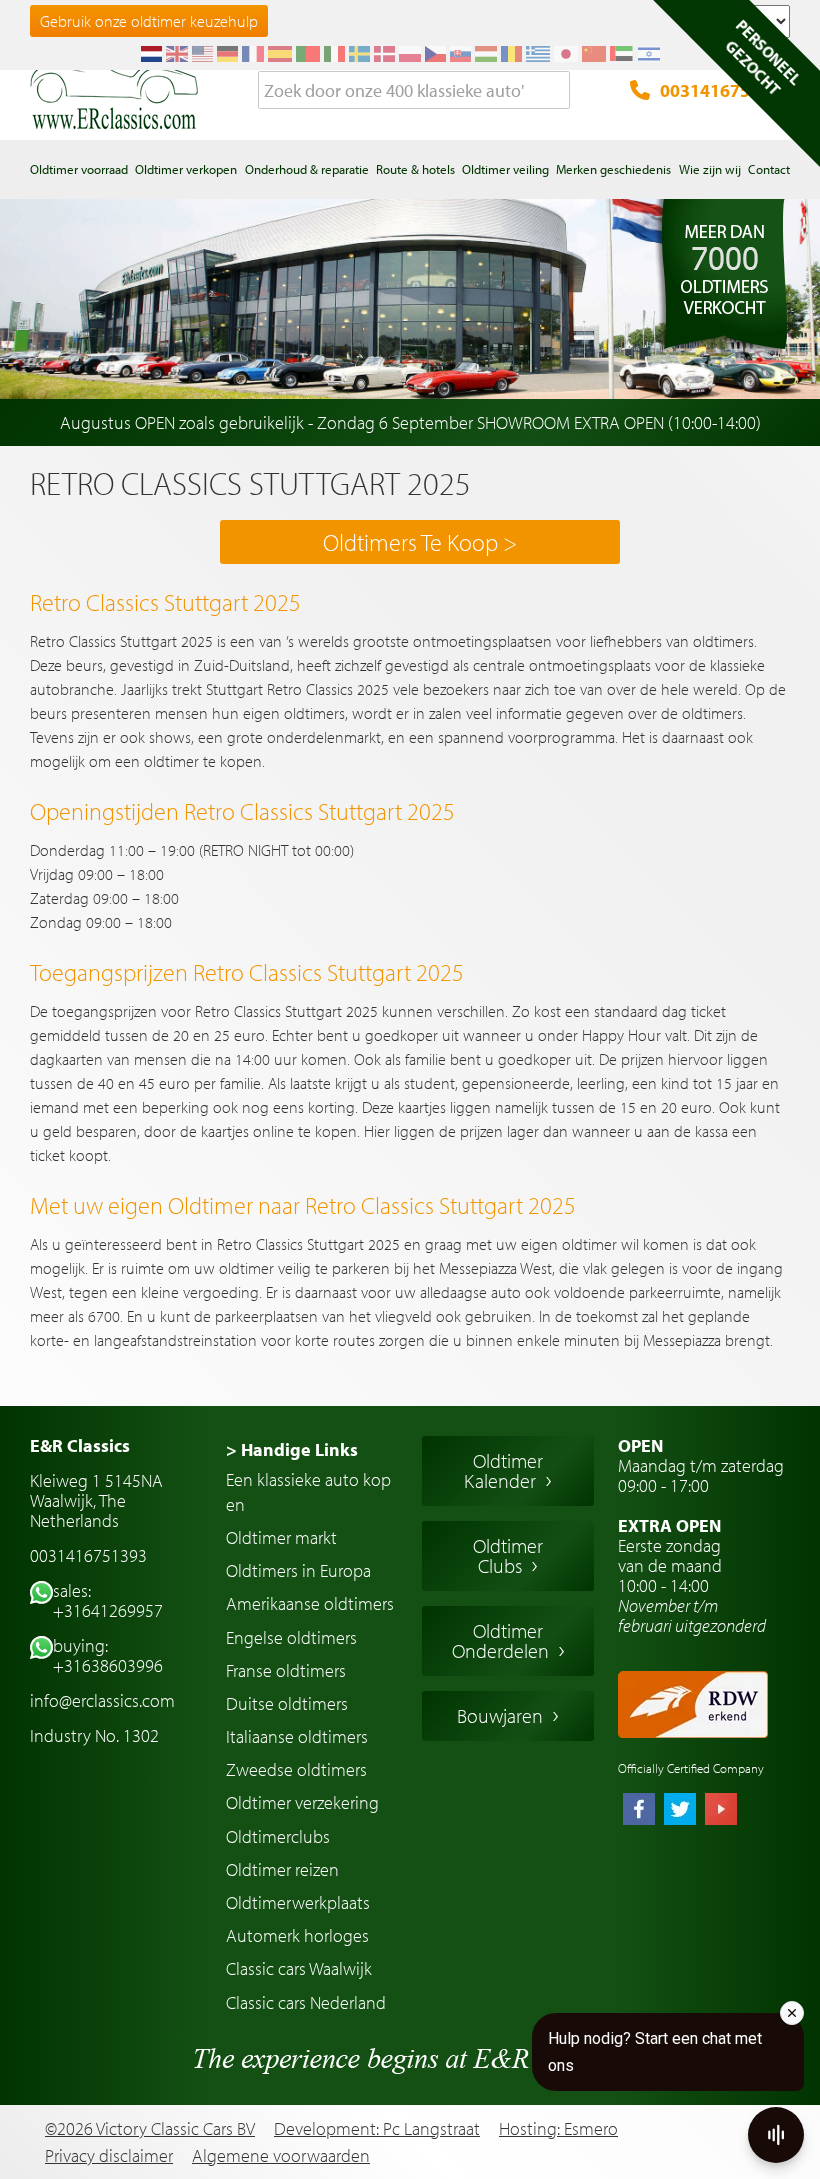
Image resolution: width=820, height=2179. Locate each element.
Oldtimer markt (281, 1537)
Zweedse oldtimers (296, 1769)
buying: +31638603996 (108, 1655)
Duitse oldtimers (287, 1703)
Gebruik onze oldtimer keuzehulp (149, 21)
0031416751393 (725, 90)
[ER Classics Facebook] (639, 1811)
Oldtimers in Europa (298, 1570)
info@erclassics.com (102, 1700)
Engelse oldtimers (291, 1637)
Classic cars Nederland (306, 2002)
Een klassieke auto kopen (308, 1492)
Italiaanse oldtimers (297, 1736)
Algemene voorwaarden (281, 2156)
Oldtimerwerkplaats (298, 1902)
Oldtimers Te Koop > (420, 542)
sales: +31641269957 (108, 1600)
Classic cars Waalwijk (299, 1968)
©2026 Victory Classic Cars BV (150, 2128)
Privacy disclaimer (109, 2156)
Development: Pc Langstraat (377, 2128)
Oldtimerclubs (278, 1836)
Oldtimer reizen (282, 1869)
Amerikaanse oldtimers (310, 1603)
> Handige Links (292, 1449)
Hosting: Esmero (558, 2128)
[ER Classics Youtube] (721, 1811)
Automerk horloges (297, 1935)
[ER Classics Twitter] (680, 1811)
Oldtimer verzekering (302, 1802)
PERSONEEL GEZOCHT (763, 57)
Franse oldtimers (286, 1670)
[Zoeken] (555, 91)
